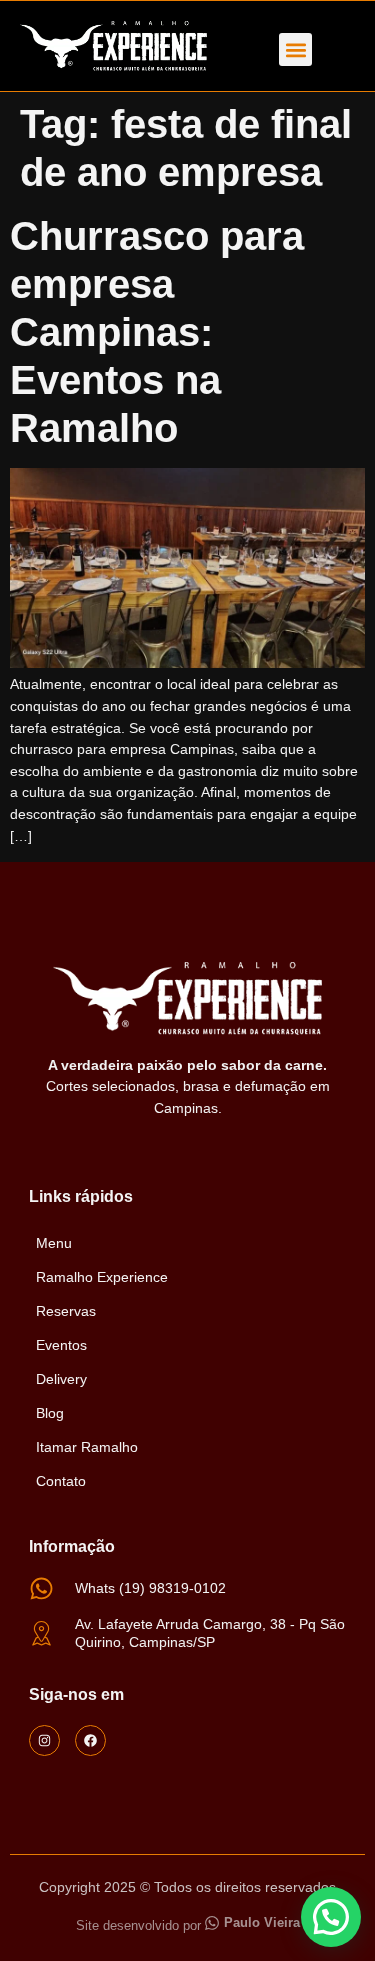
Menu (54, 1243)
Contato (61, 1481)
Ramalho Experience (102, 1277)
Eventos (61, 1345)
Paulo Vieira (262, 1922)
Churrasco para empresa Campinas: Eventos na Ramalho (157, 332)
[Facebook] (90, 1740)
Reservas (66, 1311)
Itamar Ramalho (87, 1447)
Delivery (61, 1379)
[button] (295, 49)
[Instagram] (44, 1740)
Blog (50, 1413)
